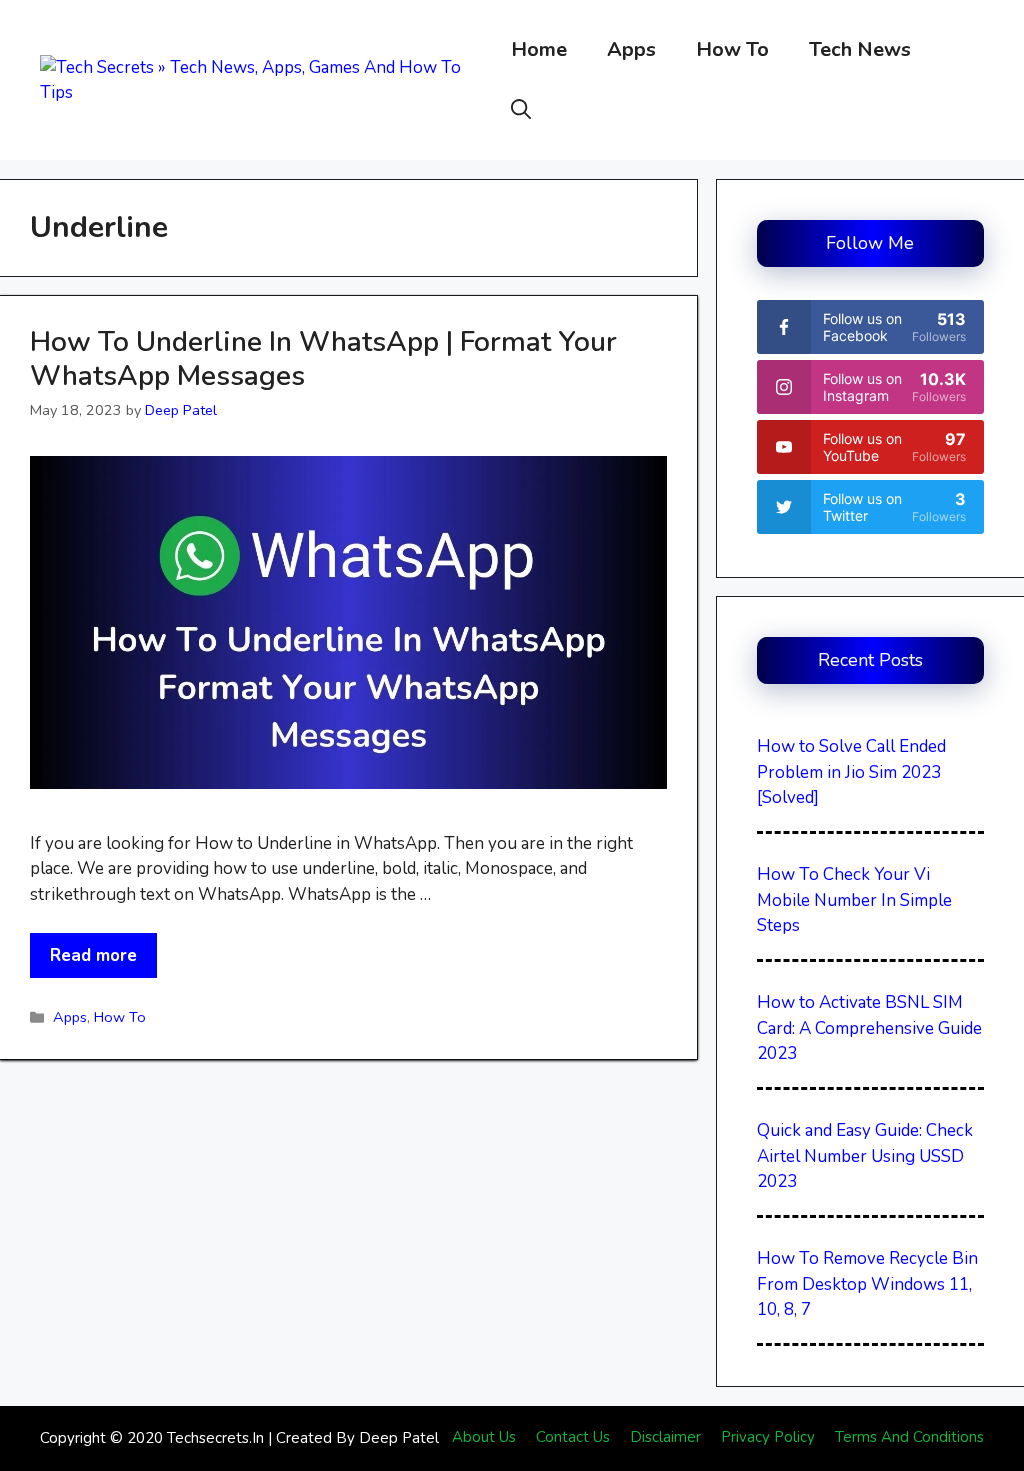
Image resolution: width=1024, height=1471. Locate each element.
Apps (631, 49)
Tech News (860, 49)
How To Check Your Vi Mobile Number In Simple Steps (854, 900)
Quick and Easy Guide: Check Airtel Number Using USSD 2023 (865, 1156)
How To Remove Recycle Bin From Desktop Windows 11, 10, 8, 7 (867, 1284)
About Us (484, 1437)
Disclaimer (665, 1437)
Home (539, 49)
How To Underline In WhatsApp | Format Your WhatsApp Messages (323, 359)
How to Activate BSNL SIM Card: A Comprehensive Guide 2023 (869, 1028)
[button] (521, 110)
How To (732, 49)
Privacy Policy (768, 1437)
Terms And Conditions (909, 1437)
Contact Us (573, 1437)
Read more (93, 955)
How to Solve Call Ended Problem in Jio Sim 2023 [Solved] (851, 772)
